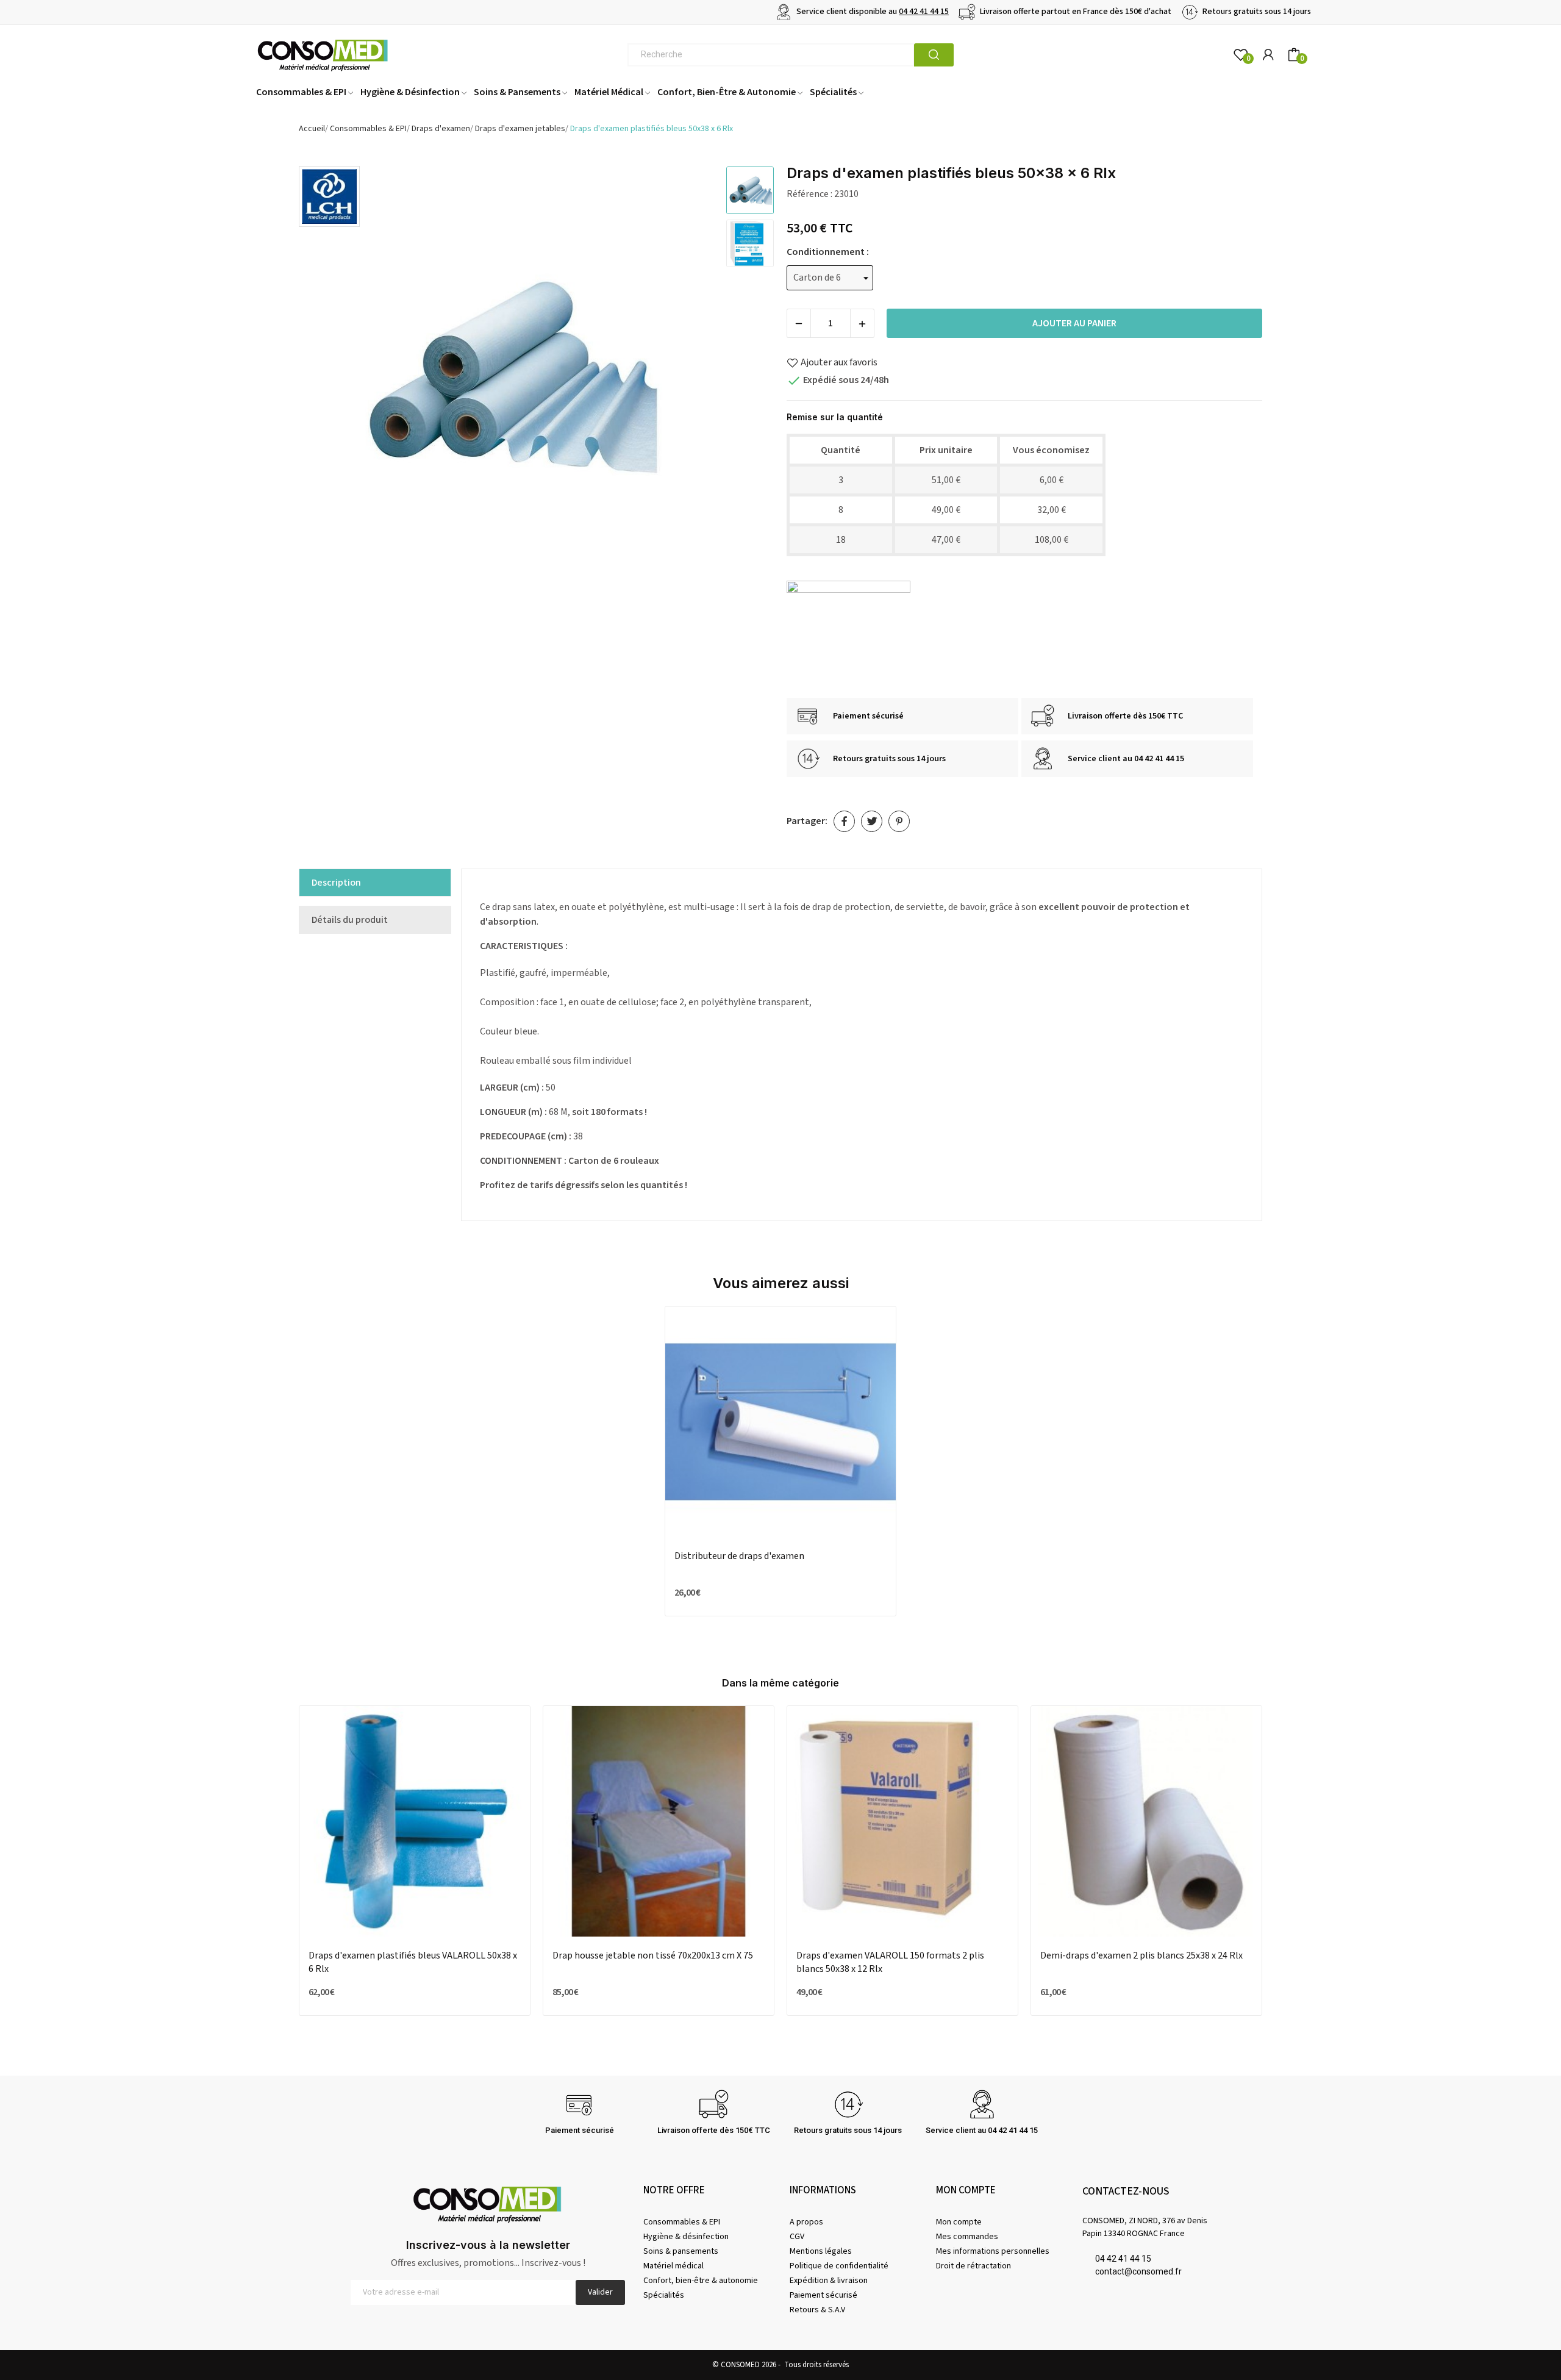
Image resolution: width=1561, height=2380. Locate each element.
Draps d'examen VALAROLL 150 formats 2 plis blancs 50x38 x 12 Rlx (890, 1962)
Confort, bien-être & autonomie (701, 2281)
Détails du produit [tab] (350, 920)
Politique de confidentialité (839, 2266)
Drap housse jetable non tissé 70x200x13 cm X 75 (653, 1955)
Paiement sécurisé (823, 2295)
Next (691, 377)
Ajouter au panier (1074, 323)
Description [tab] (336, 883)
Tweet (872, 821)
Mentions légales (821, 2251)
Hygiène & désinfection (686, 2237)
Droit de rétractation (973, 2266)
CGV (797, 2237)
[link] (329, 196)
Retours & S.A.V (817, 2310)
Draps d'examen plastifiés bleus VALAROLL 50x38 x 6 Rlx (413, 1962)
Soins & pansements (681, 2251)
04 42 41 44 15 (924, 12)
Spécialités (664, 2295)
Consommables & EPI (682, 2222)
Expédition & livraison (829, 2281)
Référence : (809, 194)
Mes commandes (967, 2237)
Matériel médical (673, 2266)
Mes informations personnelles (993, 2251)
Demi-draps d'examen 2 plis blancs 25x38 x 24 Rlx (1141, 1955)
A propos (806, 2222)
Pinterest (899, 821)
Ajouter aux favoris (839, 362)
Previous (324, 377)
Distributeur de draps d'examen (739, 1556)
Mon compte (959, 2222)
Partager (844, 821)
